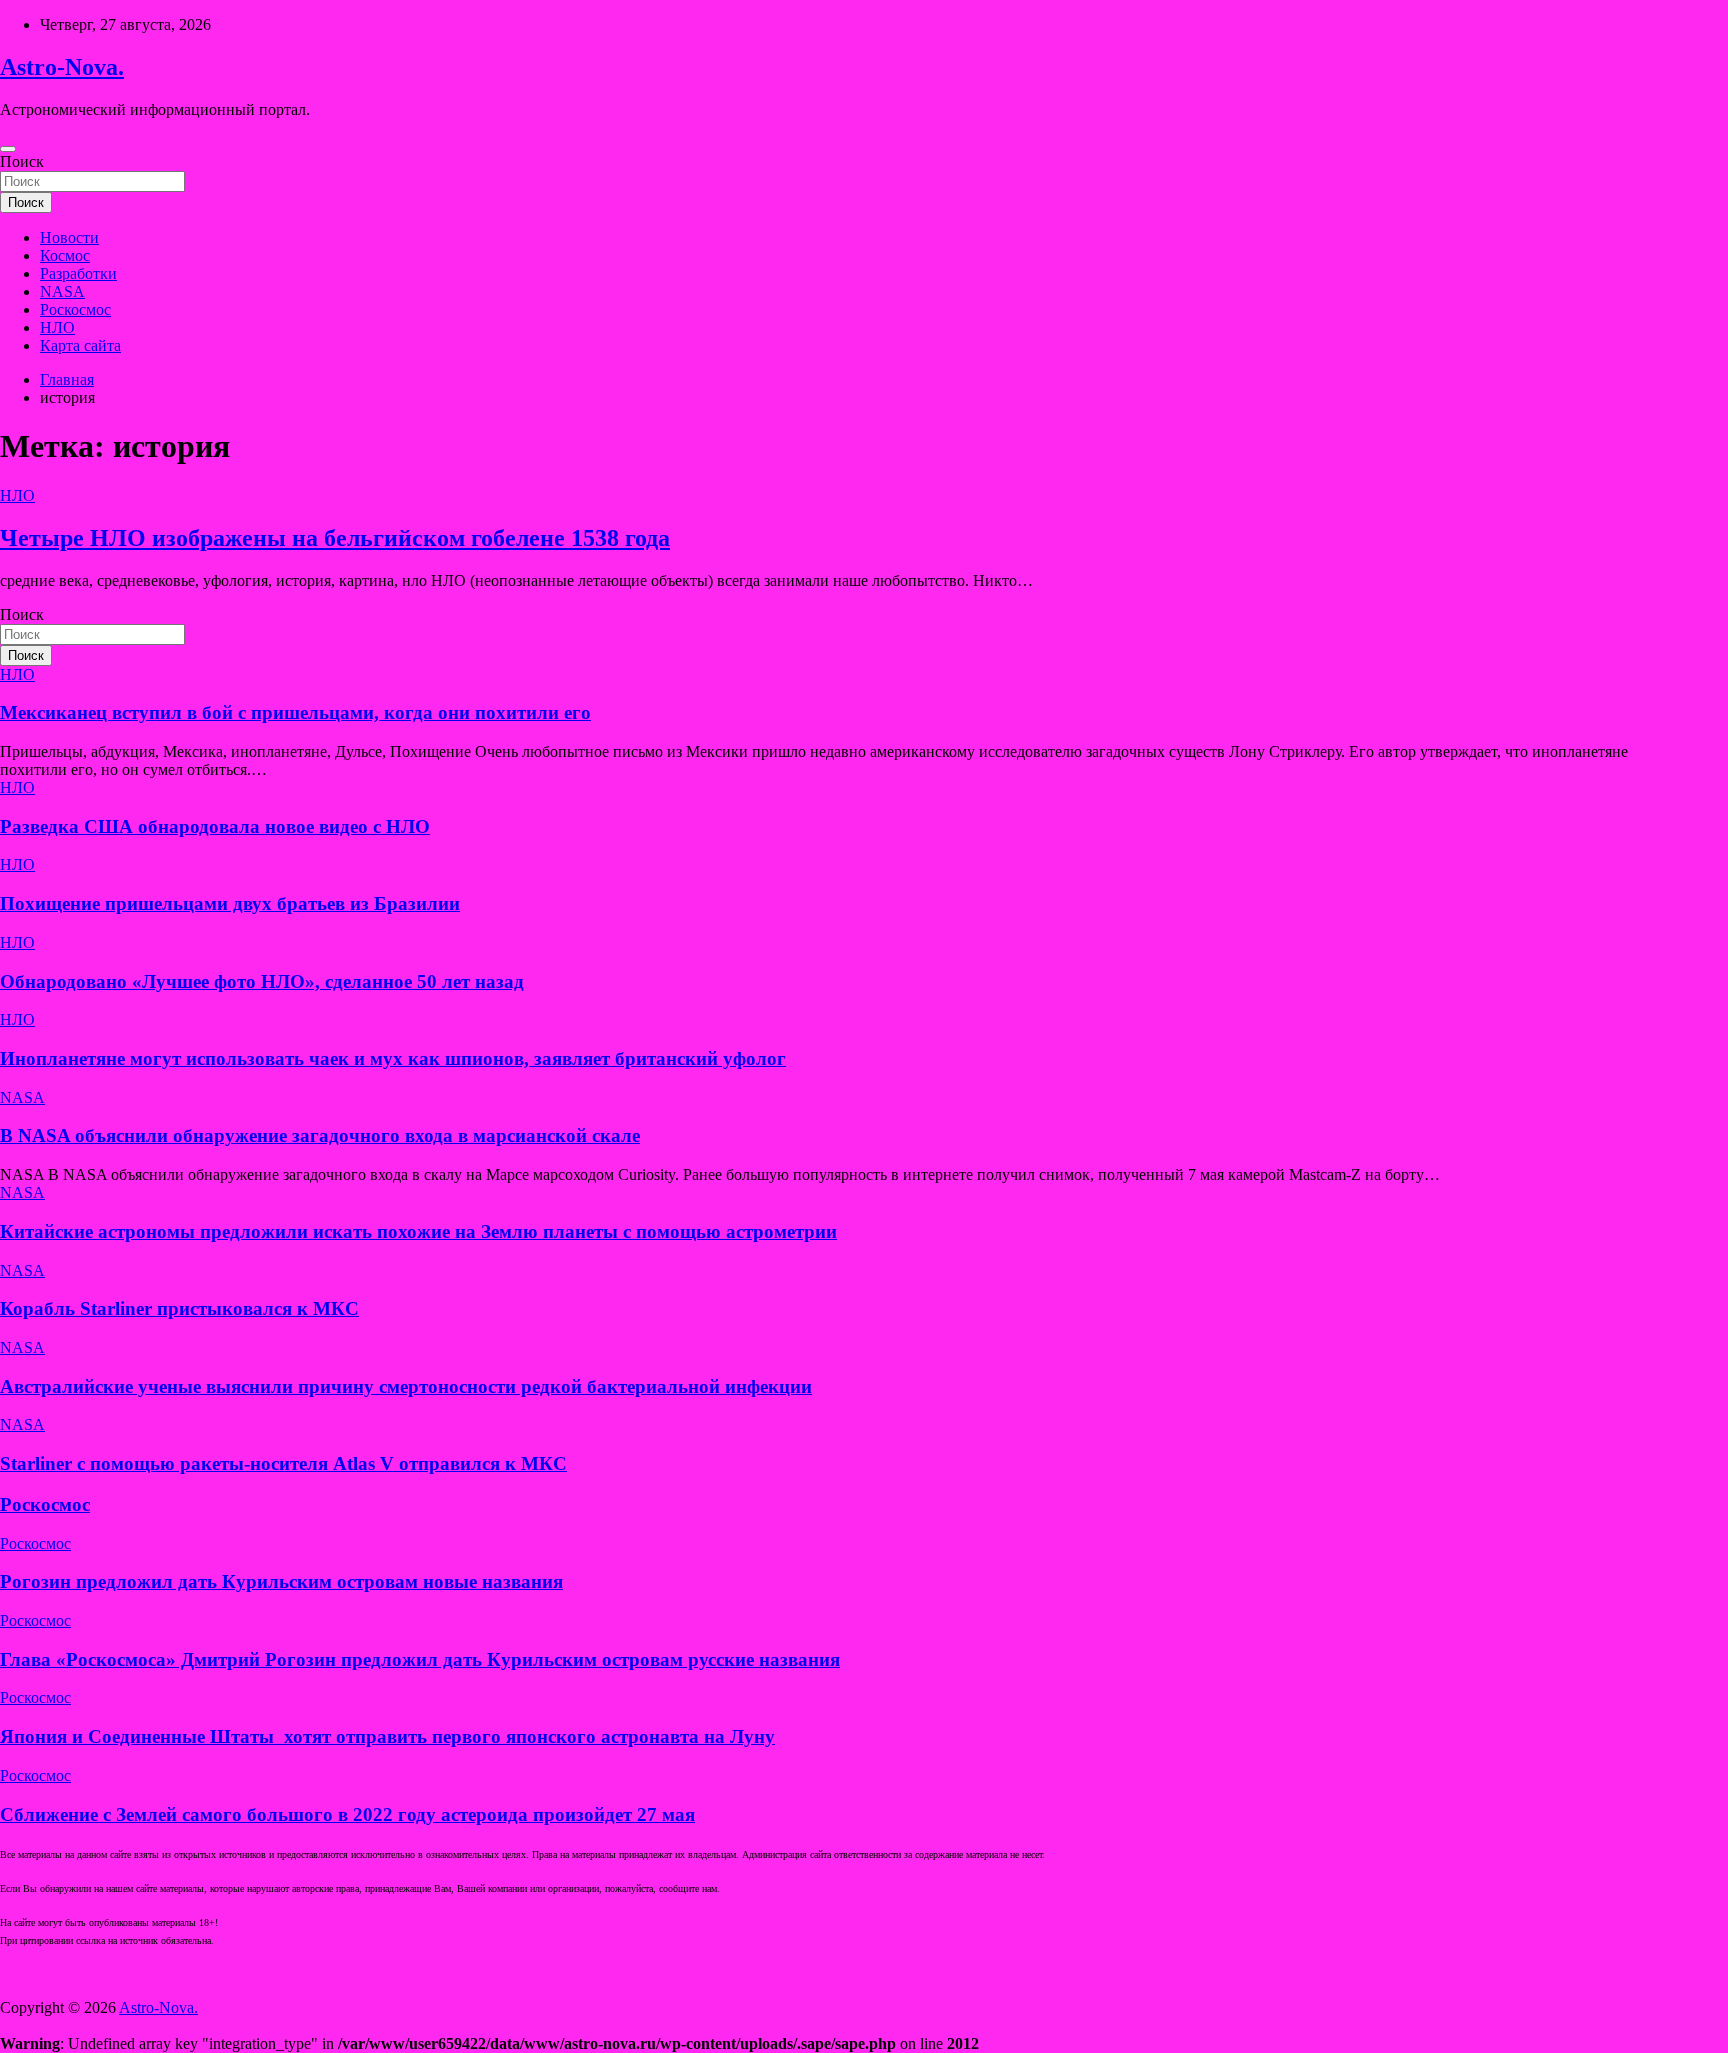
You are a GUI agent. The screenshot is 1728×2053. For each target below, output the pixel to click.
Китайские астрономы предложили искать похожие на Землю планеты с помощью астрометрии (418, 1231)
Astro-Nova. (62, 67)
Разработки (78, 273)
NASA (62, 291)
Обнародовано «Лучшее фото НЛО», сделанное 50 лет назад (262, 981)
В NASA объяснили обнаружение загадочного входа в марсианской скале (320, 1135)
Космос (65, 255)
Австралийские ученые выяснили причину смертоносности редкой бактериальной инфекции (406, 1386)
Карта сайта (80, 345)
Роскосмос (75, 309)
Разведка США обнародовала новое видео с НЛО (215, 826)
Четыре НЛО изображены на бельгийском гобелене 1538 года (335, 538)
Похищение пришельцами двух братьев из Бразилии (230, 903)
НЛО (57, 327)
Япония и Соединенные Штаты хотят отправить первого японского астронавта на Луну (387, 1736)
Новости (69, 237)
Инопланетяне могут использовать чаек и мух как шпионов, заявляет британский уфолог (393, 1058)
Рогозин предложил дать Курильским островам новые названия (281, 1581)
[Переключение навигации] (8, 149)
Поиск (22, 161)
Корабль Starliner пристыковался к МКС (179, 1308)
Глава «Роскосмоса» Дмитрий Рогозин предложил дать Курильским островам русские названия (420, 1659)
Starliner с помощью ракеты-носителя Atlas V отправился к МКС (283, 1463)
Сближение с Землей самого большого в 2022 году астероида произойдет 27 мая (347, 1814)
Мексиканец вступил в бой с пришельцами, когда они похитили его (295, 712)
